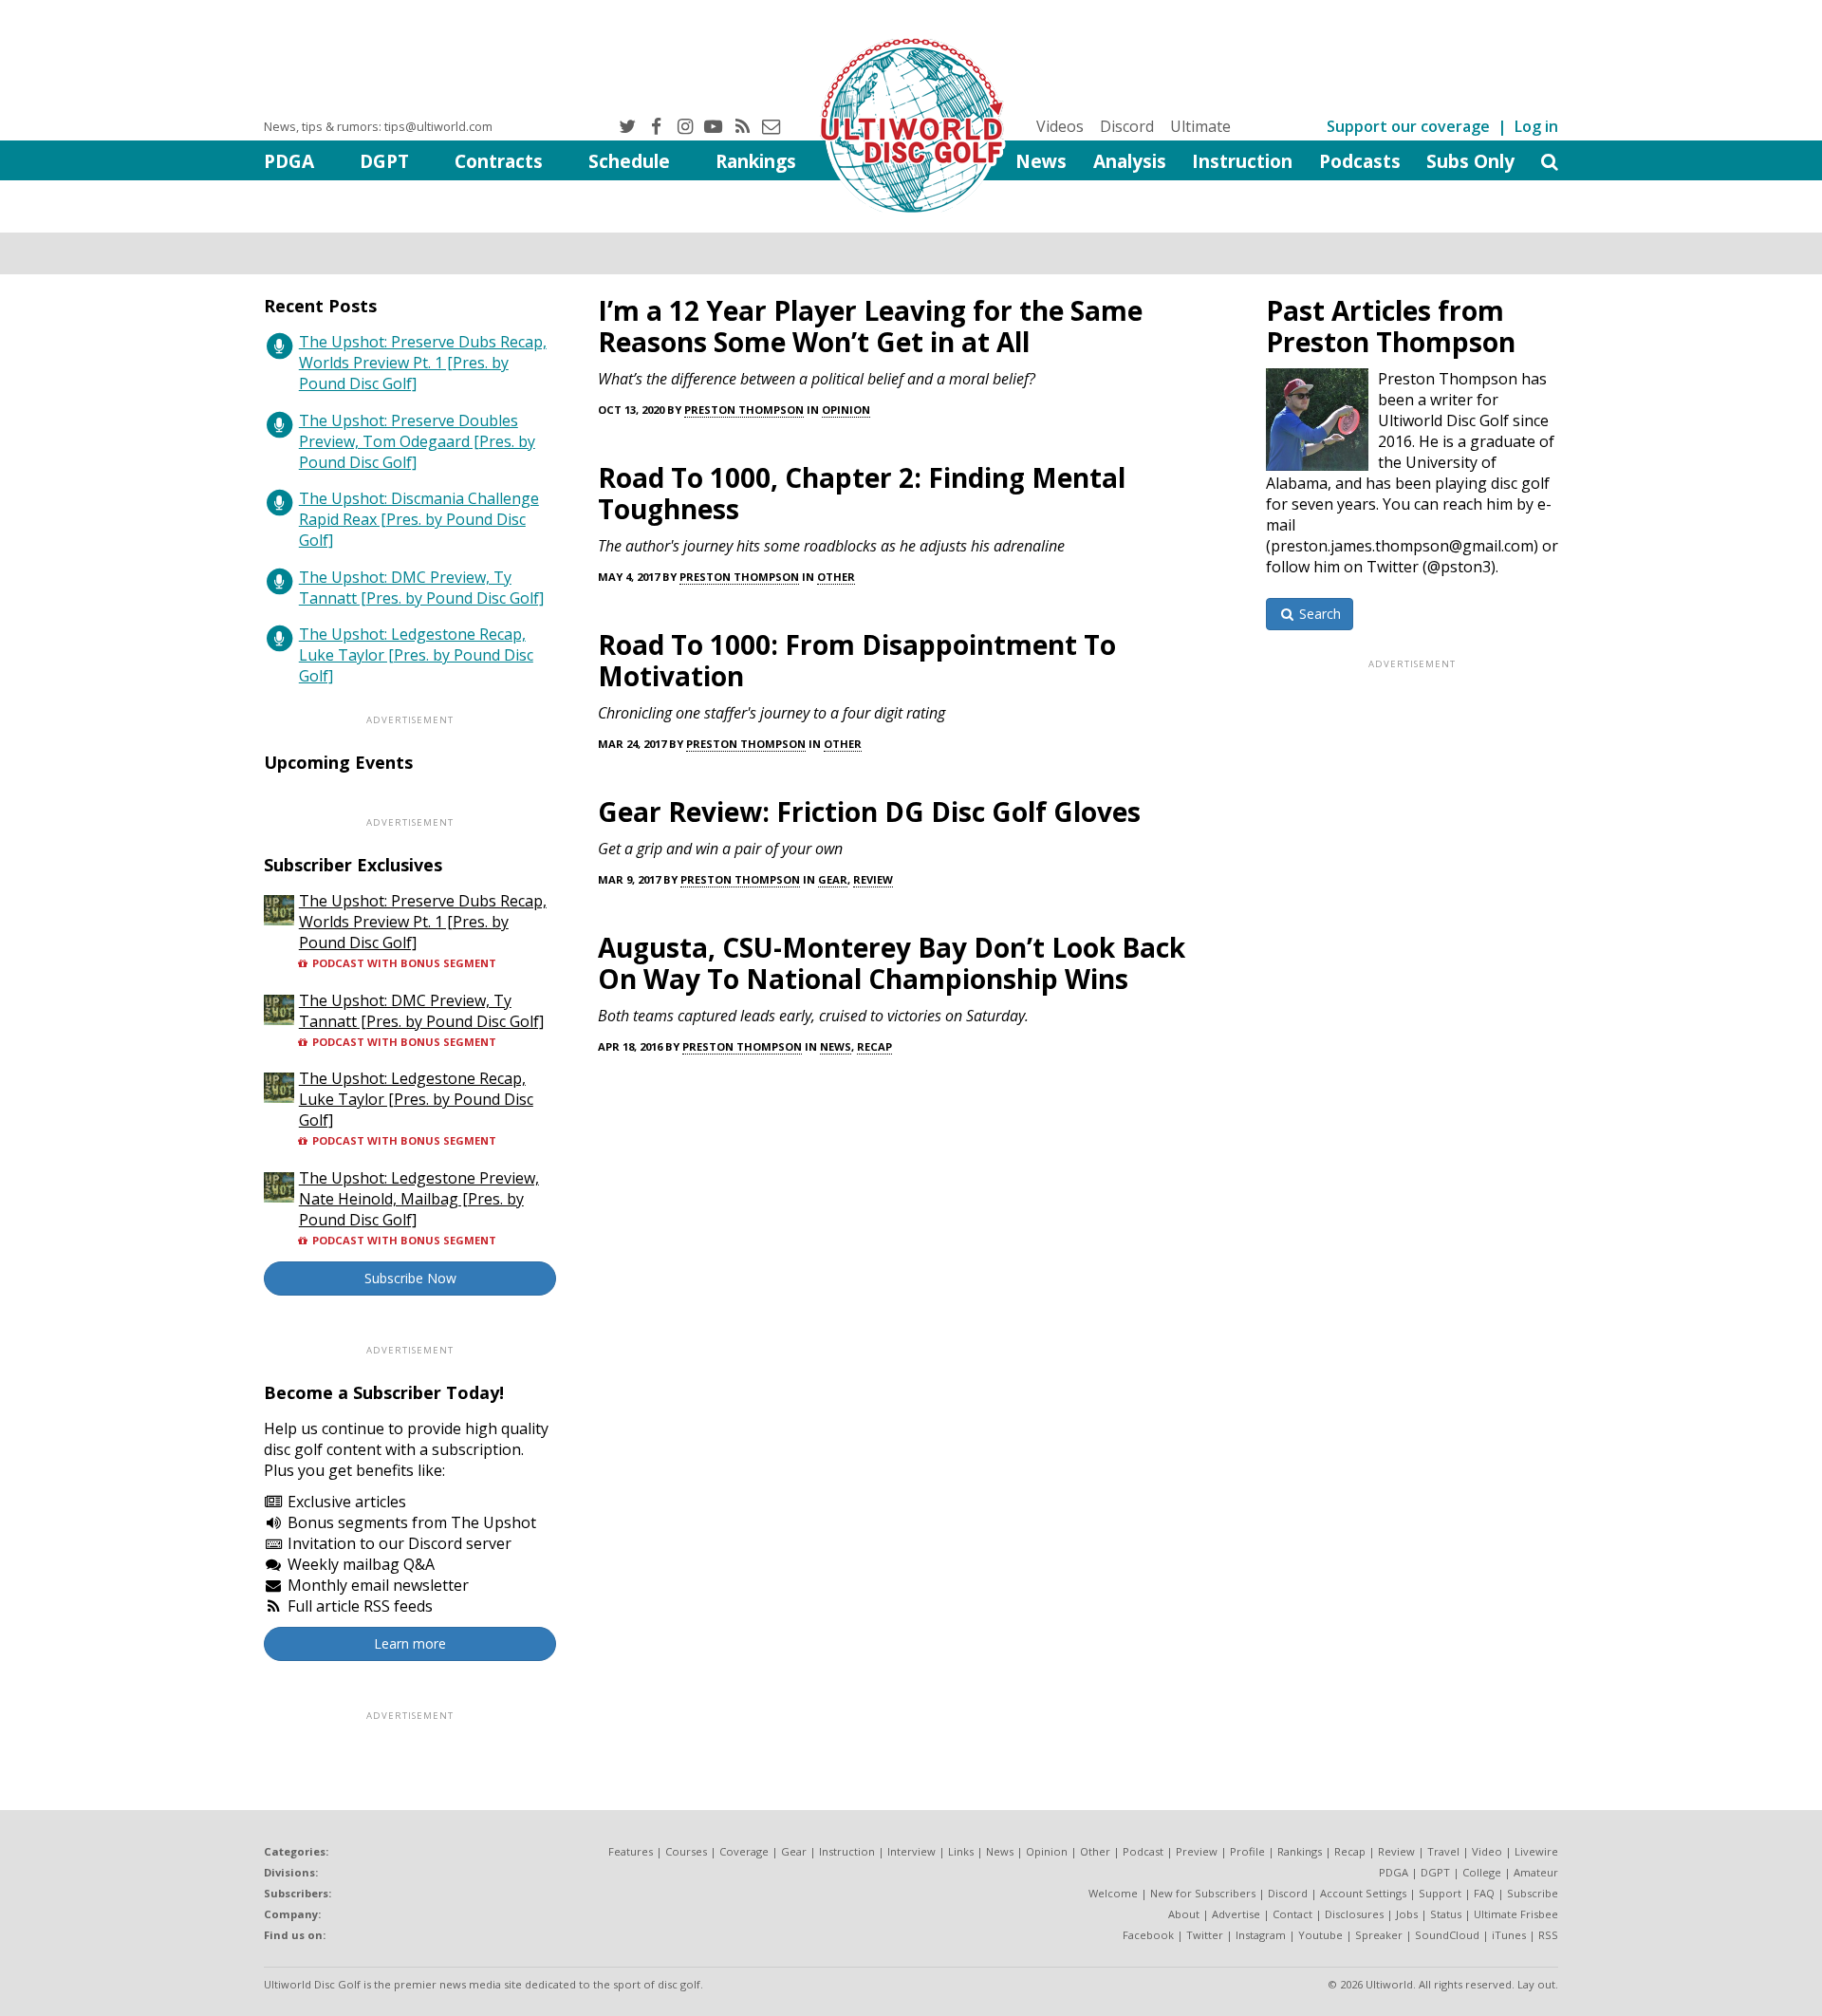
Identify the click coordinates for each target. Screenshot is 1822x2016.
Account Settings (1363, 1893)
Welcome (1113, 1893)
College (1482, 1872)
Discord (1127, 126)
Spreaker (1379, 1935)
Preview (1197, 1851)
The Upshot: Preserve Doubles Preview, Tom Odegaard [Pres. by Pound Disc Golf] (417, 441)
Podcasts (1360, 161)
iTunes (1509, 1935)
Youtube (1320, 1935)
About (1184, 1914)
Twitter (1205, 1935)
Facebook (1148, 1935)
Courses (686, 1851)
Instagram (1261, 1935)
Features (631, 1851)
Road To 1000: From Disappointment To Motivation (857, 660)
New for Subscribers (1203, 1893)
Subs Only (1470, 161)
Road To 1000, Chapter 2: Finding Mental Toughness (862, 493)
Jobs (1407, 1914)
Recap (874, 1046)
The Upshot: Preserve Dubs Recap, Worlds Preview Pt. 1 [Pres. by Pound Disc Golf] (423, 363)
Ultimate (1200, 126)
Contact (1292, 1914)
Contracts (499, 161)
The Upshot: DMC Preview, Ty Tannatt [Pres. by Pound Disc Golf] (421, 588)
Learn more (410, 1643)
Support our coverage (1408, 126)
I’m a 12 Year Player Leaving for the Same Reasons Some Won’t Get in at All (870, 326)
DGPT (384, 161)
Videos (1060, 126)
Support (1440, 1893)
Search (1318, 614)
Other (836, 577)
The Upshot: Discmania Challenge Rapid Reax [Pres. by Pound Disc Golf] (419, 519)
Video (1487, 1851)
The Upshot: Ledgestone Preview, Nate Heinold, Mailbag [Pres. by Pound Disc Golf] (419, 1199)
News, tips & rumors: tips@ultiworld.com (378, 126)
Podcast (1143, 1851)
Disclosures (1354, 1914)
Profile (1247, 1851)
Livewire (1536, 1851)
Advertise (1236, 1914)
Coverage (744, 1851)
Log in (1536, 126)
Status (1446, 1914)
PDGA (289, 161)
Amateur (1536, 1872)
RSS (1548, 1935)
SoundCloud (1447, 1935)
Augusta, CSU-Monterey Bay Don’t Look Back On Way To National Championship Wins (892, 963)
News (1041, 161)
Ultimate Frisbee (1516, 1914)
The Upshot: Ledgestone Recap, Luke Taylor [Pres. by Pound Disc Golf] (416, 655)
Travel (1443, 1851)
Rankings (756, 161)
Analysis (1130, 161)
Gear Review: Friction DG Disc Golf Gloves (869, 812)
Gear (833, 879)
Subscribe (1533, 1893)
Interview (911, 1851)
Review (873, 879)
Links (961, 1851)
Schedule (629, 161)
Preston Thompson (744, 410)
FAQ (1484, 1893)
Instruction (1242, 161)
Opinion (846, 410)
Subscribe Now (410, 1278)
